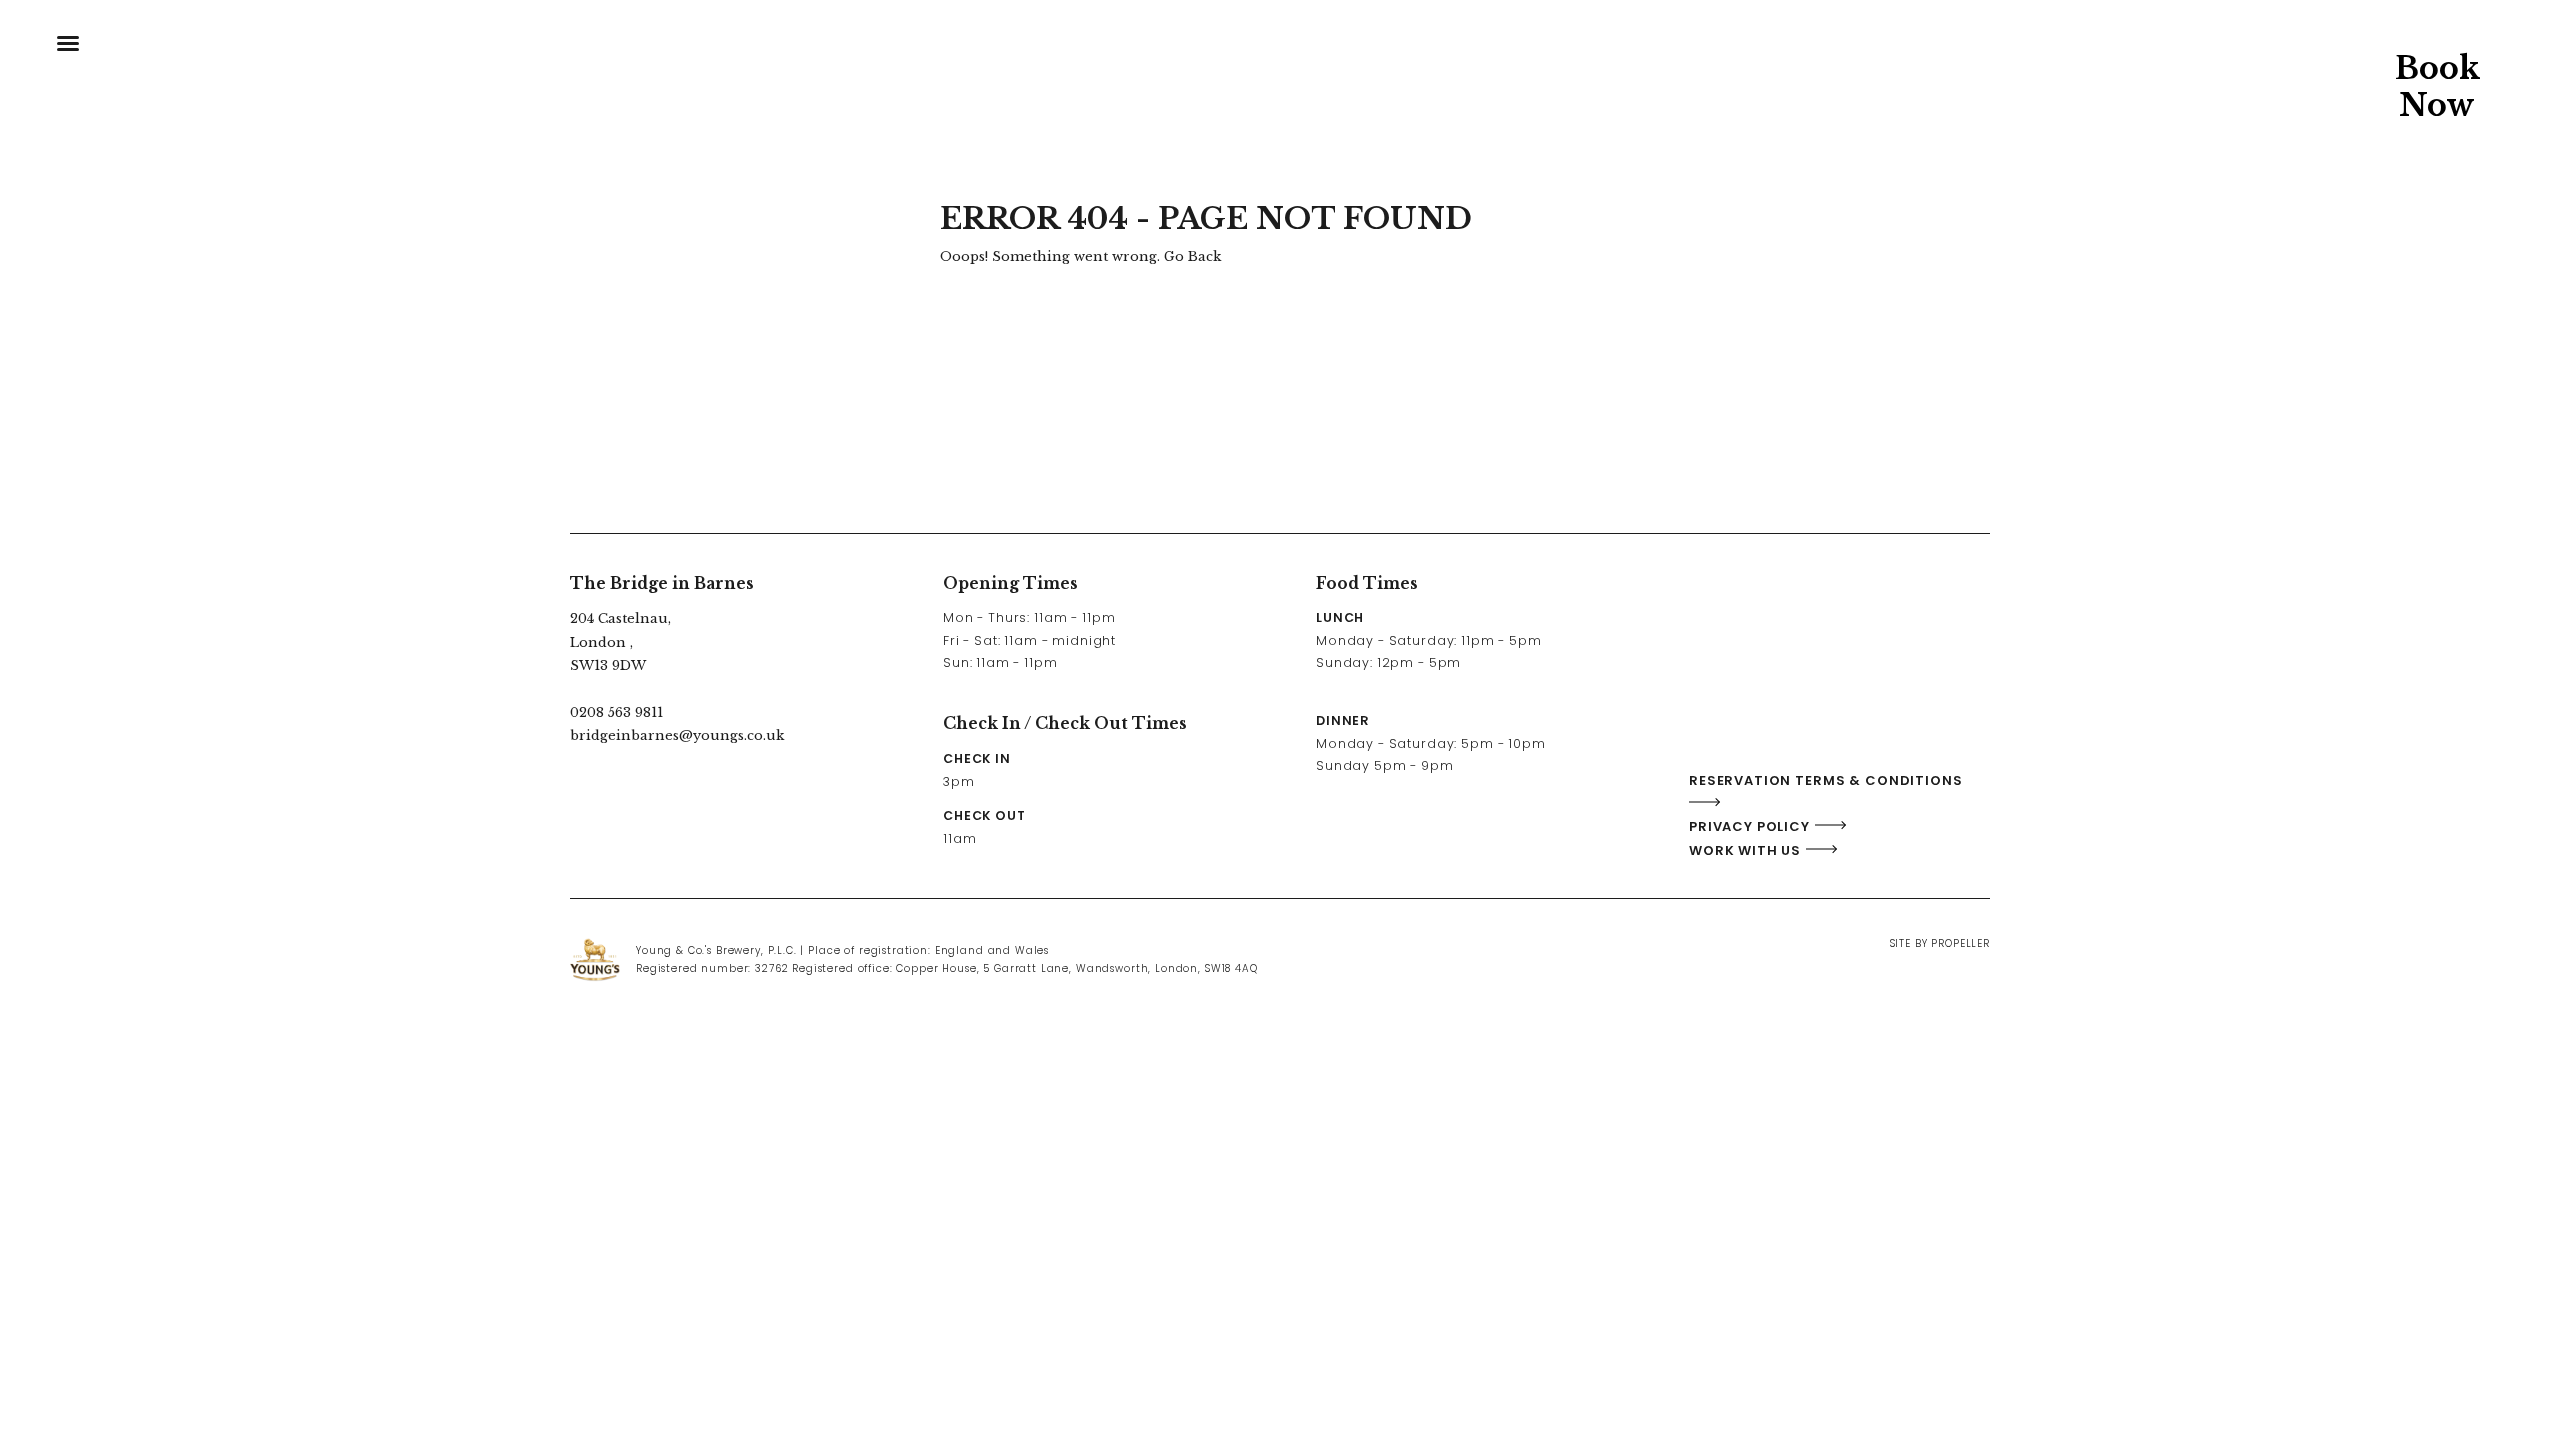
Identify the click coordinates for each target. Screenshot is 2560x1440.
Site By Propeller (1940, 943)
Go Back (1192, 256)
